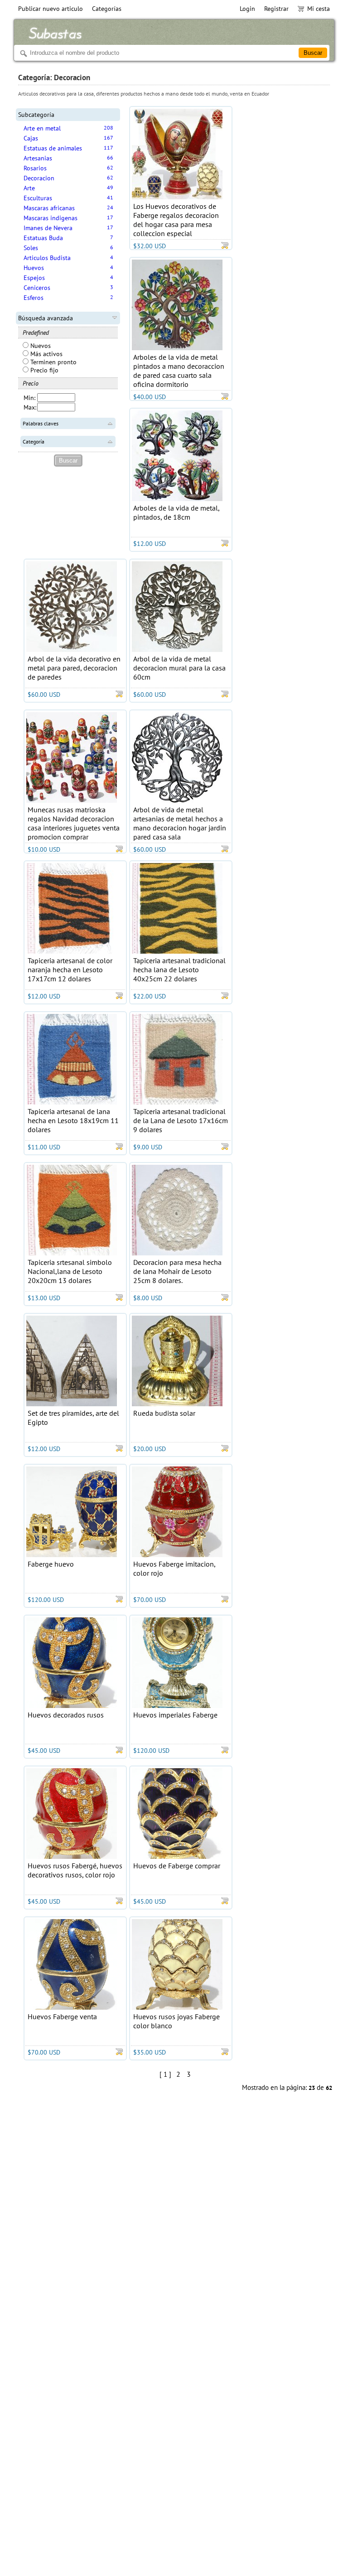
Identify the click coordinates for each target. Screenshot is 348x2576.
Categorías (107, 9)
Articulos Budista (47, 258)
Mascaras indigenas (51, 218)
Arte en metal (42, 128)
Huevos (34, 268)
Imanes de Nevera (48, 228)
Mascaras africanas (49, 208)
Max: (30, 407)
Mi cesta (319, 9)
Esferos (34, 298)
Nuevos (40, 346)
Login (247, 9)
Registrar (276, 9)
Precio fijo (43, 370)
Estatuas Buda (43, 238)
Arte (29, 188)
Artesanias (38, 158)
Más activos (46, 354)
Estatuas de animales (53, 148)
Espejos (34, 278)
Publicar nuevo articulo (51, 9)
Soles (31, 248)
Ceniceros (37, 288)
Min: (29, 398)
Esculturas (38, 198)
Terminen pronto (53, 362)
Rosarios (35, 168)
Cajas (31, 138)
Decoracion (39, 178)
